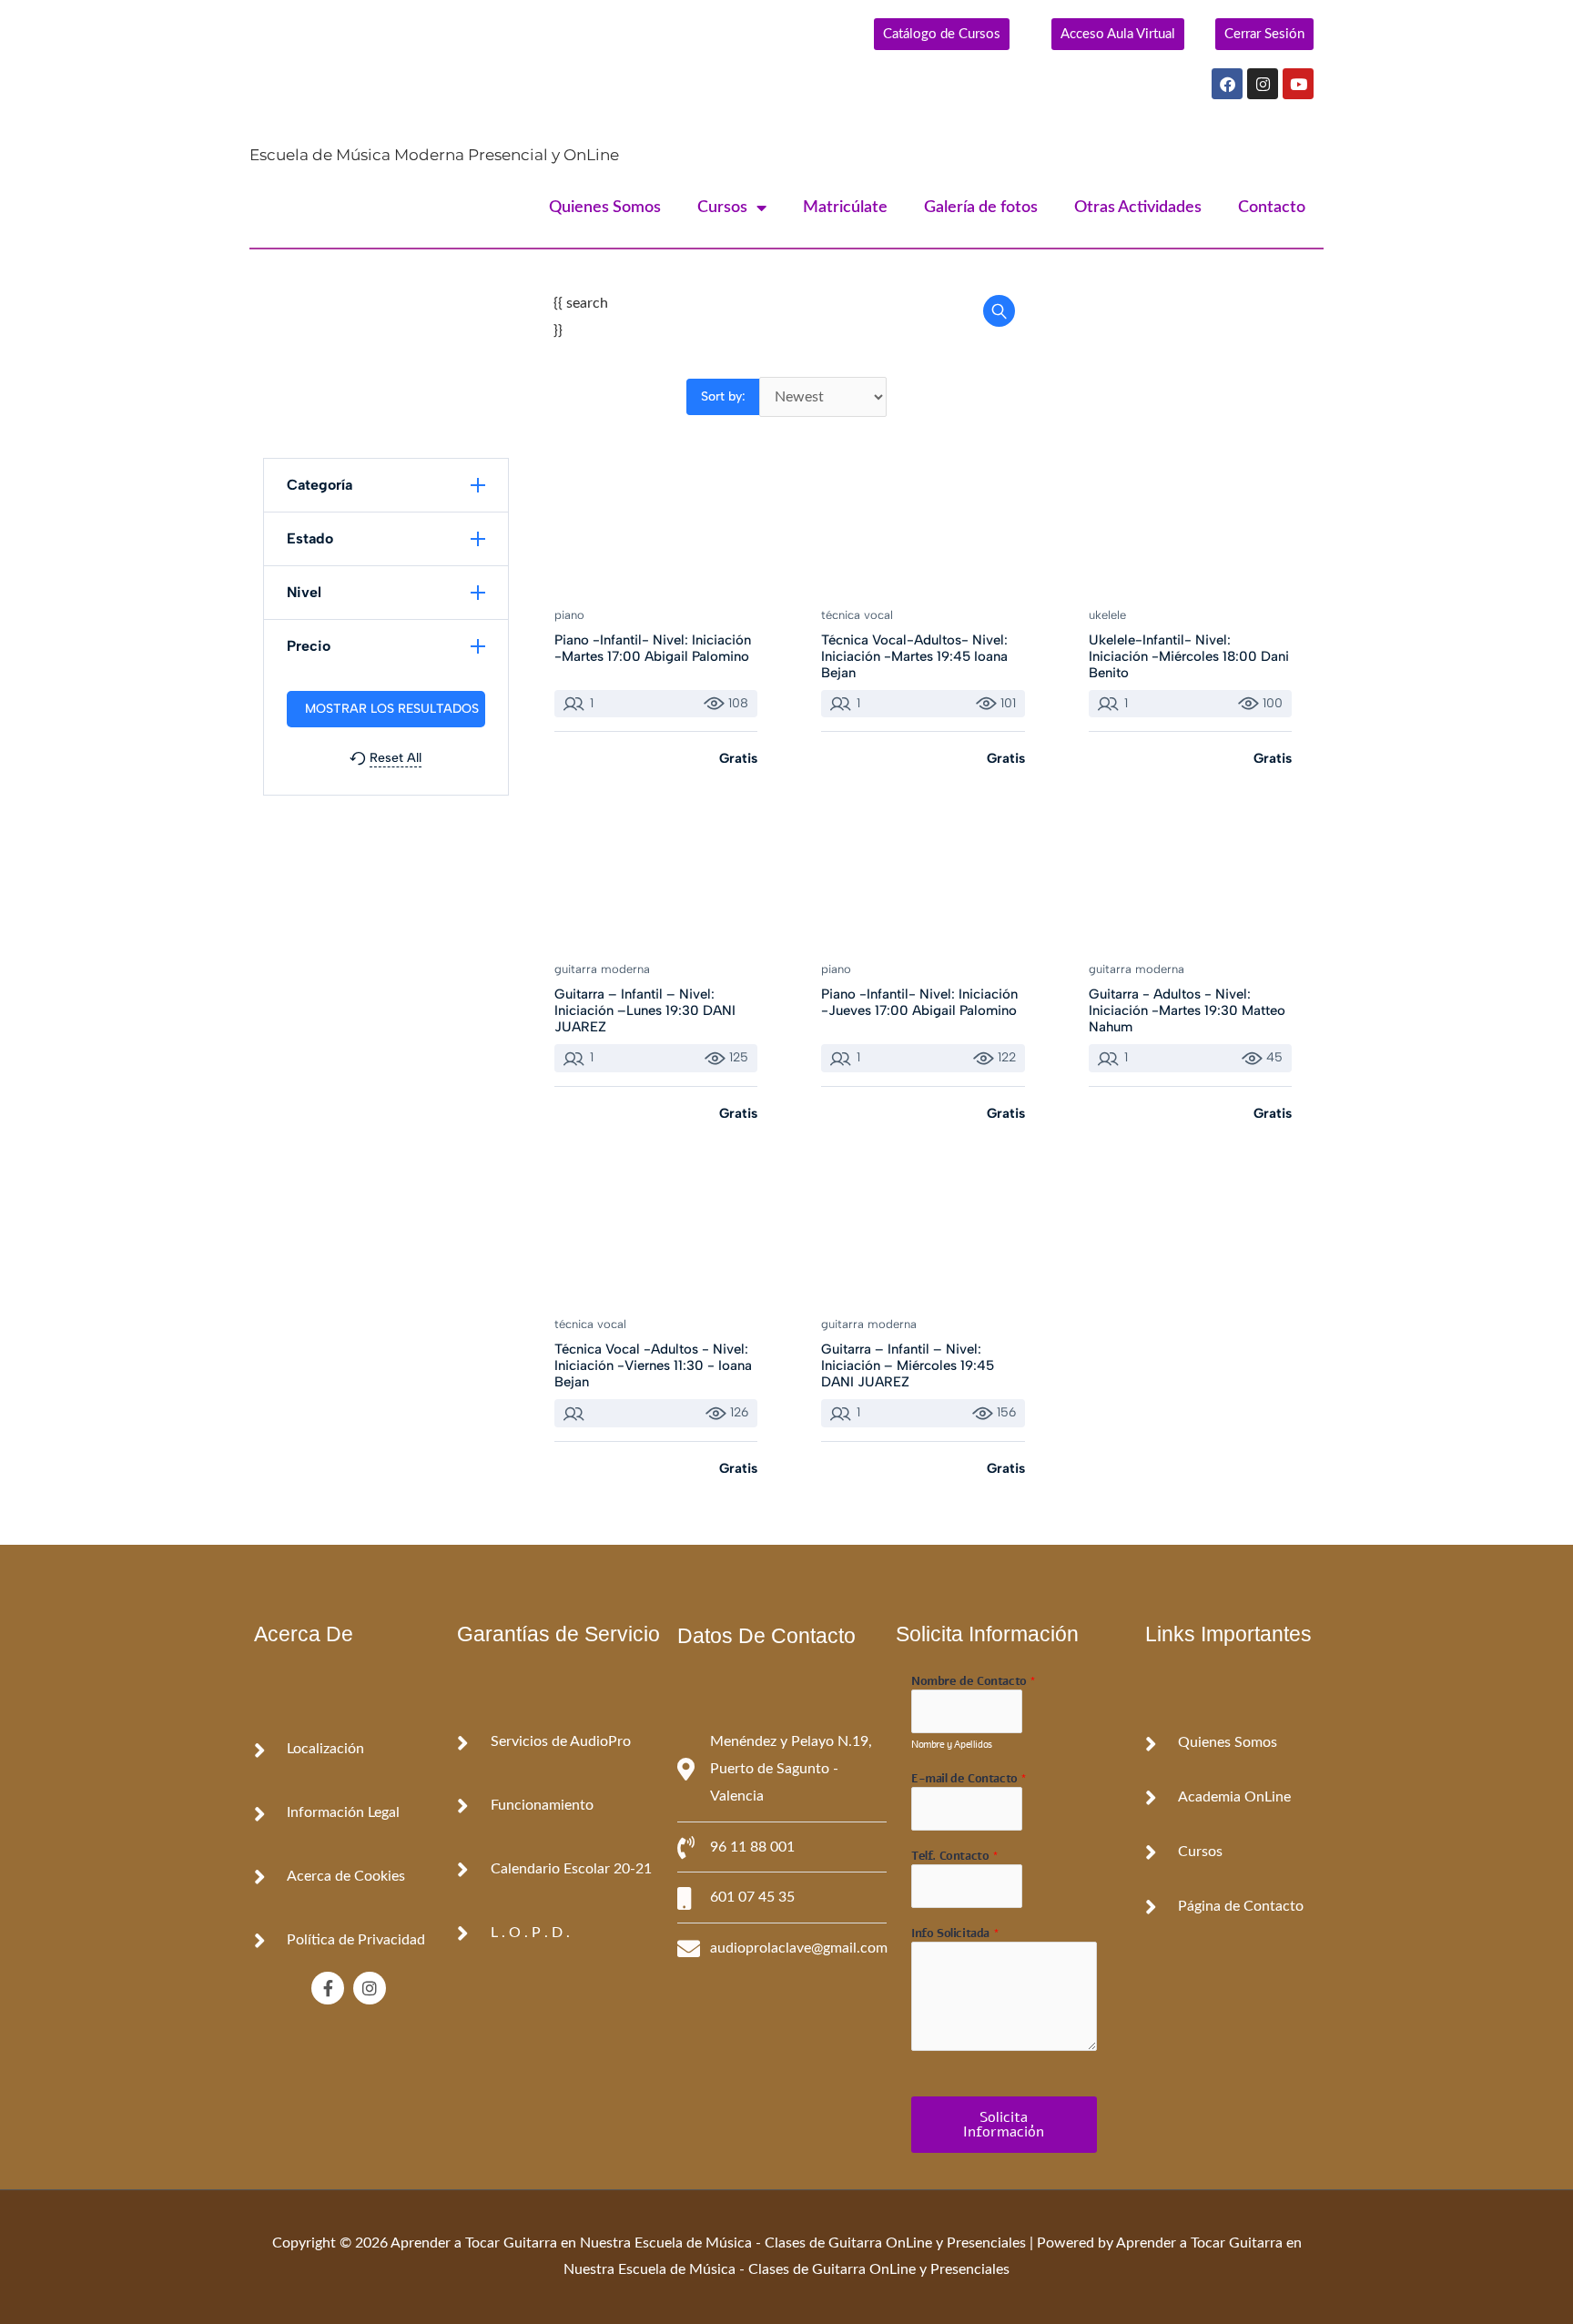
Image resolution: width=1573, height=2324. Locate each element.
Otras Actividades (1138, 208)
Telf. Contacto (955, 1857)
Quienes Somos (605, 208)
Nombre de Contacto (974, 1682)
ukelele (1107, 615)
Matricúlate (845, 208)
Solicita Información (1004, 2125)
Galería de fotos (981, 208)
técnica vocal (857, 615)
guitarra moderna (602, 969)
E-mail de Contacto (969, 1779)
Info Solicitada (955, 1934)
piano (569, 615)
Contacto (1272, 208)
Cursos (722, 208)
